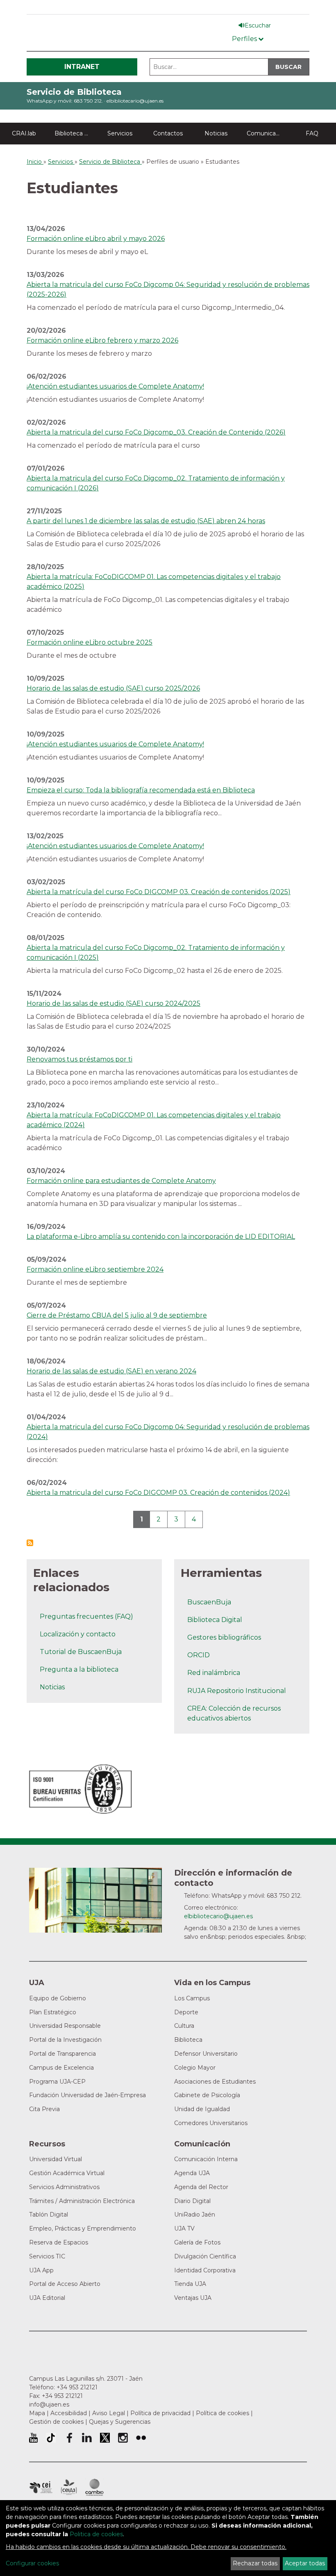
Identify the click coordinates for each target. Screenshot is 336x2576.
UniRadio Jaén (195, 2215)
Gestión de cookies (56, 2422)
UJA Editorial (47, 2298)
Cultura (184, 2026)
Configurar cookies (32, 2563)
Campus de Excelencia (61, 2068)
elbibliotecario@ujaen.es (135, 101)
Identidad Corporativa (205, 2270)
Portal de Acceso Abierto (65, 2284)
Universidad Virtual (56, 2159)
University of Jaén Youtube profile (33, 2438)
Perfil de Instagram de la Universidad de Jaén (123, 2438)
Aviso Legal (109, 2413)
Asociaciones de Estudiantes (215, 2082)
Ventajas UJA (193, 2298)
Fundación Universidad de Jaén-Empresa (87, 2095)
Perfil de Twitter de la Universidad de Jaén (105, 2438)
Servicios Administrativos (64, 2187)
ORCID (199, 1655)
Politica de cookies (96, 2534)
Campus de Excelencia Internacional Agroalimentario (69, 2487)
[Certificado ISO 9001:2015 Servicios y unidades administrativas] (81, 1787)
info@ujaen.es (49, 2404)
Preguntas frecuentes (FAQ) (86, 1616)
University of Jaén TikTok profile (51, 2438)
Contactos (168, 133)
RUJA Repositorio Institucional (237, 1691)
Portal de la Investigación (65, 2040)
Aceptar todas (305, 2563)
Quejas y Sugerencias (120, 2422)
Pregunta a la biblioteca (79, 1669)
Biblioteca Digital (75, 133)
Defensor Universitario (206, 2054)
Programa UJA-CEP (57, 2082)
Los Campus (192, 1998)
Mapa (37, 2413)
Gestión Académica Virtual (67, 2173)
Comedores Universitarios (211, 2123)
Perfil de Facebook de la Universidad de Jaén (69, 2438)
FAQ (312, 133)
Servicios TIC (47, 2256)
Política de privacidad (160, 2413)
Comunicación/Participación (267, 133)
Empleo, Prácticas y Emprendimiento (83, 2228)
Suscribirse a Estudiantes (30, 1543)
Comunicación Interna (206, 2159)
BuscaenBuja (209, 1602)
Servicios (120, 133)
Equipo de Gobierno (58, 1998)
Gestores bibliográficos (224, 1637)
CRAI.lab (24, 133)
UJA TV (184, 2228)
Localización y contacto (78, 1634)
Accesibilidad (69, 2413)
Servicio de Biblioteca (74, 92)
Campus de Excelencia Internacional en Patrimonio (41, 2487)
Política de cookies (222, 2413)
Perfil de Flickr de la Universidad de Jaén (141, 2438)
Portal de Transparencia (62, 2054)
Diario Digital (192, 2201)
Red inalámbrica (214, 1673)
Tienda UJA (190, 2284)
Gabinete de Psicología (207, 2095)
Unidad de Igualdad (202, 2109)
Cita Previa (44, 2109)
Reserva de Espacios (59, 2242)
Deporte (186, 2012)
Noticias (216, 133)
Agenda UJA (192, 2173)
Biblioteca (188, 2040)
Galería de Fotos (197, 2242)
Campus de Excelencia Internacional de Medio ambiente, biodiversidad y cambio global (94, 2487)
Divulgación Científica (205, 2256)
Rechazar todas (255, 2563)
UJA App (41, 2270)
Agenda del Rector (201, 2187)
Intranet (82, 67)
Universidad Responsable (65, 2026)
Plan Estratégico (53, 2012)
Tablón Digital (49, 2215)
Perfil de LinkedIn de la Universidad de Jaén (87, 2438)
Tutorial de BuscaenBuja (81, 1652)
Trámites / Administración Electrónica (82, 2201)
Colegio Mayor (195, 2068)
